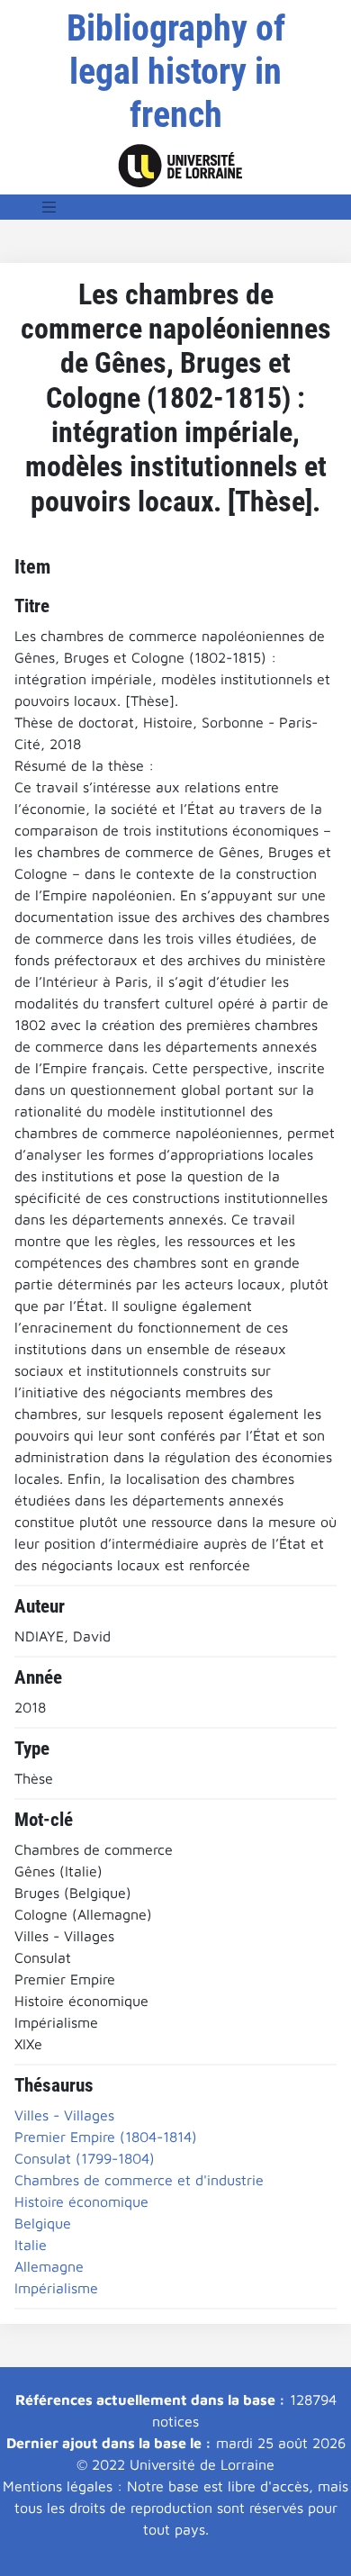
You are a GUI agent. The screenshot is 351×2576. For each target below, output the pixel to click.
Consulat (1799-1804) (85, 2158)
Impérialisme (56, 2288)
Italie (31, 2245)
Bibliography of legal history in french (176, 72)
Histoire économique (81, 2201)
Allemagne (49, 2266)
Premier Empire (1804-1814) (106, 2137)
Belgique (43, 2223)
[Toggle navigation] (49, 207)
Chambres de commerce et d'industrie (139, 2180)
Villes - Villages (64, 2115)
